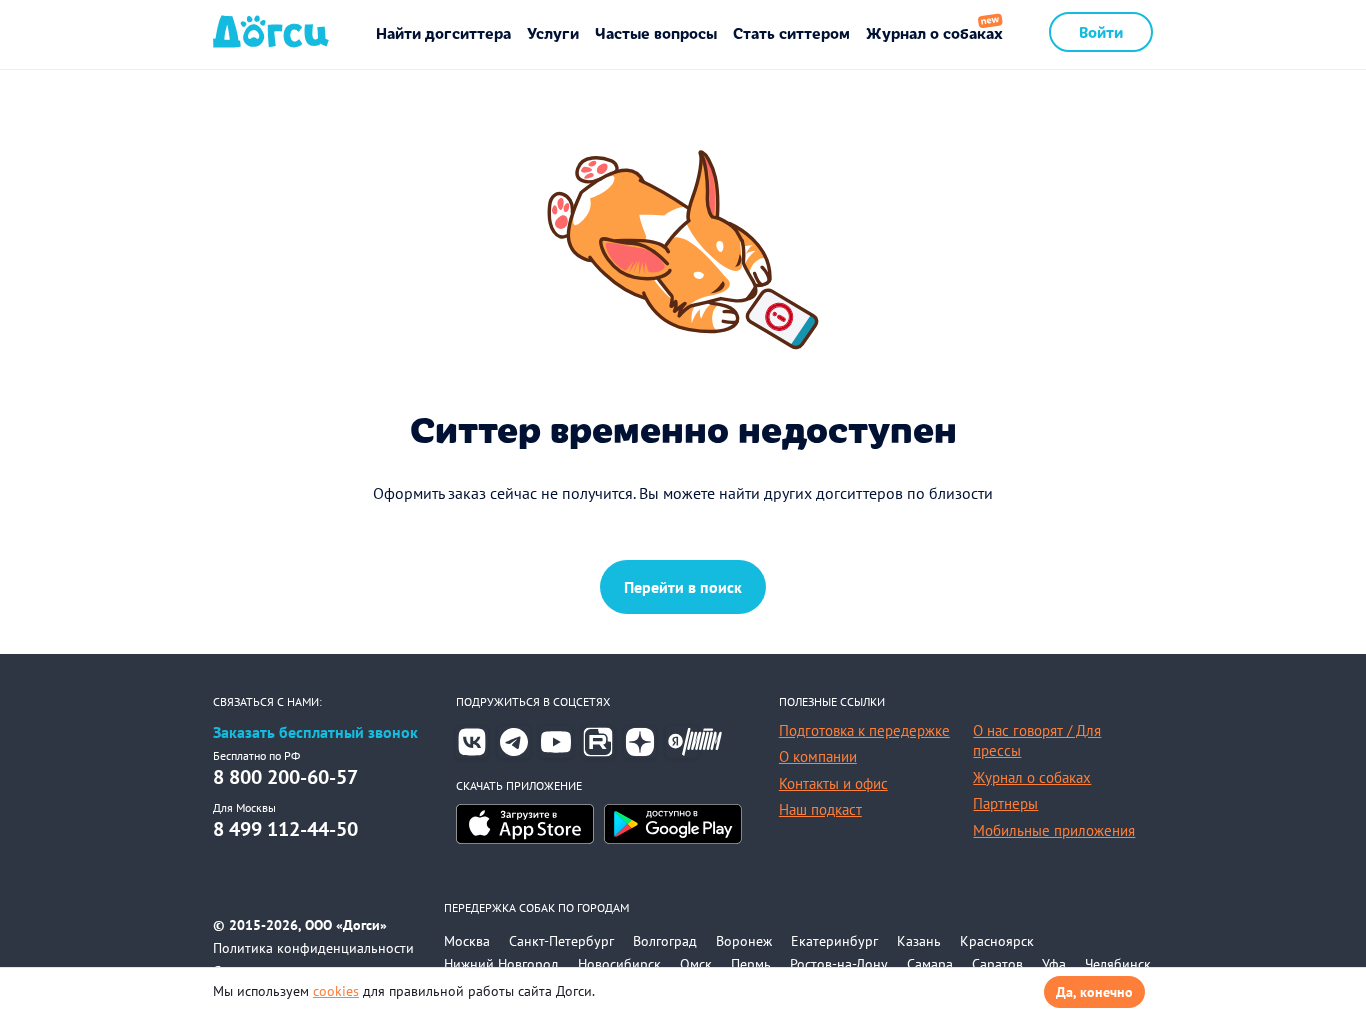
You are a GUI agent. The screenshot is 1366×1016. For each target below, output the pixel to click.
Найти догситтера (443, 32)
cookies (336, 991)
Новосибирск (619, 964)
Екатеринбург (834, 941)
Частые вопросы (656, 32)
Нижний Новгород (501, 964)
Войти (1101, 31)
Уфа (1054, 964)
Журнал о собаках (934, 32)
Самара (930, 964)
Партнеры (1005, 803)
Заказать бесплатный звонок (315, 732)
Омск (696, 964)
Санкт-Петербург (561, 941)
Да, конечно (1094, 992)
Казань (919, 941)
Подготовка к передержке (864, 730)
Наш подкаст (820, 809)
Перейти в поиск (683, 587)
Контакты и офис (833, 783)
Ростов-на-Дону (839, 964)
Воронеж (744, 941)
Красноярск (997, 941)
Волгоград (665, 941)
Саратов (997, 964)
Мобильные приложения (1054, 830)
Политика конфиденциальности (313, 948)
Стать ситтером (791, 32)
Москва (467, 941)
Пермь (751, 964)
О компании (818, 756)
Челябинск (1118, 964)
